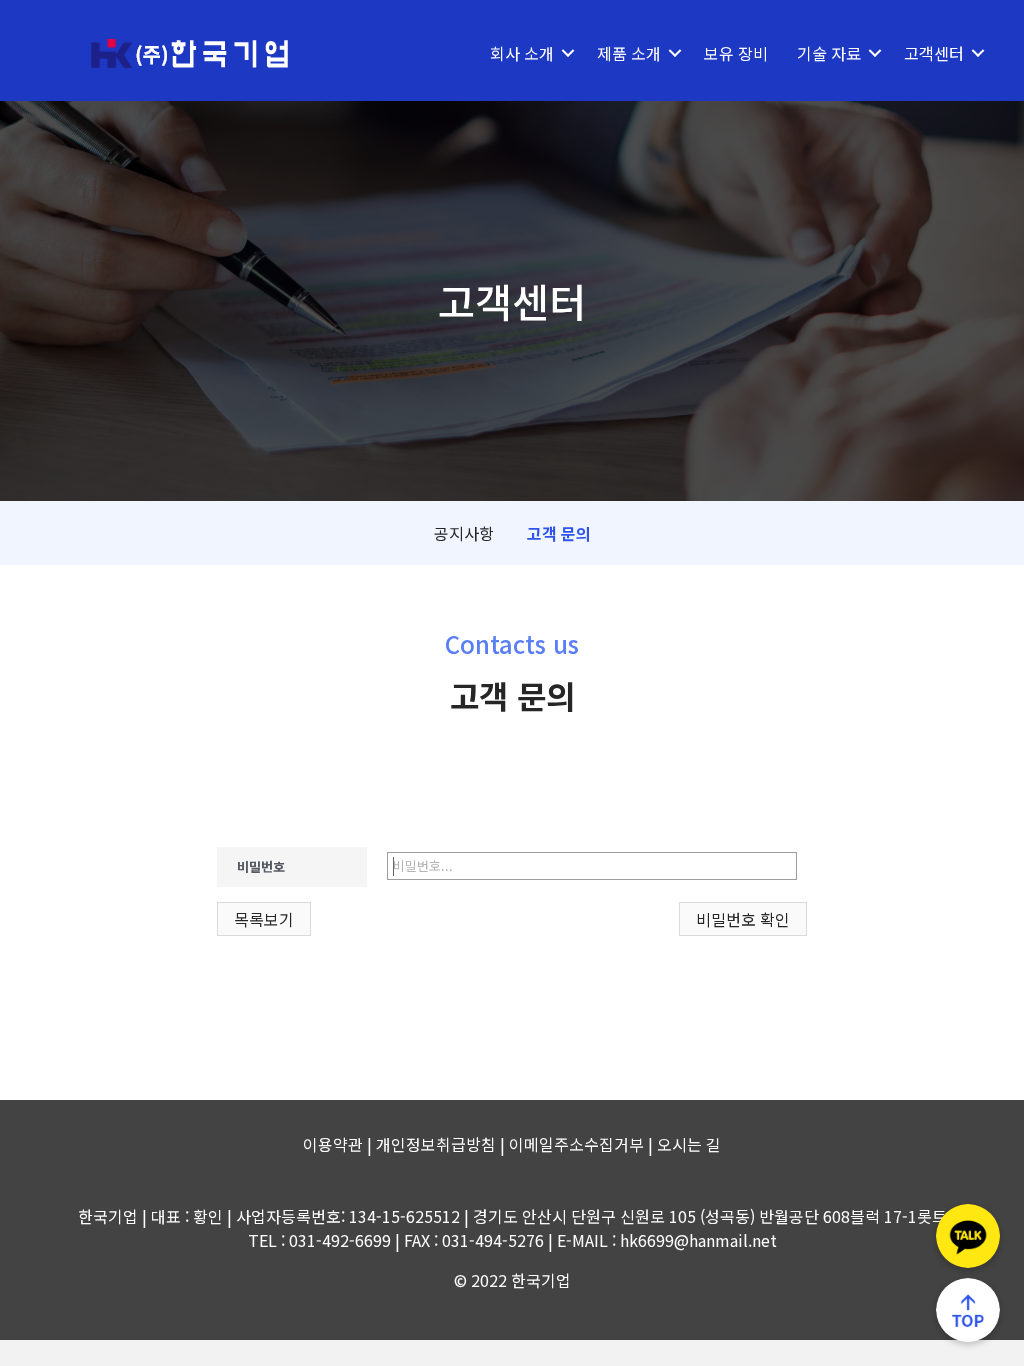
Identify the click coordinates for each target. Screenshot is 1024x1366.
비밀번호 (261, 866)
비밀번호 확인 (743, 919)
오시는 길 (689, 1144)
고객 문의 (559, 533)
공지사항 (464, 533)
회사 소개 (522, 53)
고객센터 (934, 53)
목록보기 (264, 919)
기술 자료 (829, 53)
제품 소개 (629, 53)
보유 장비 (736, 53)
